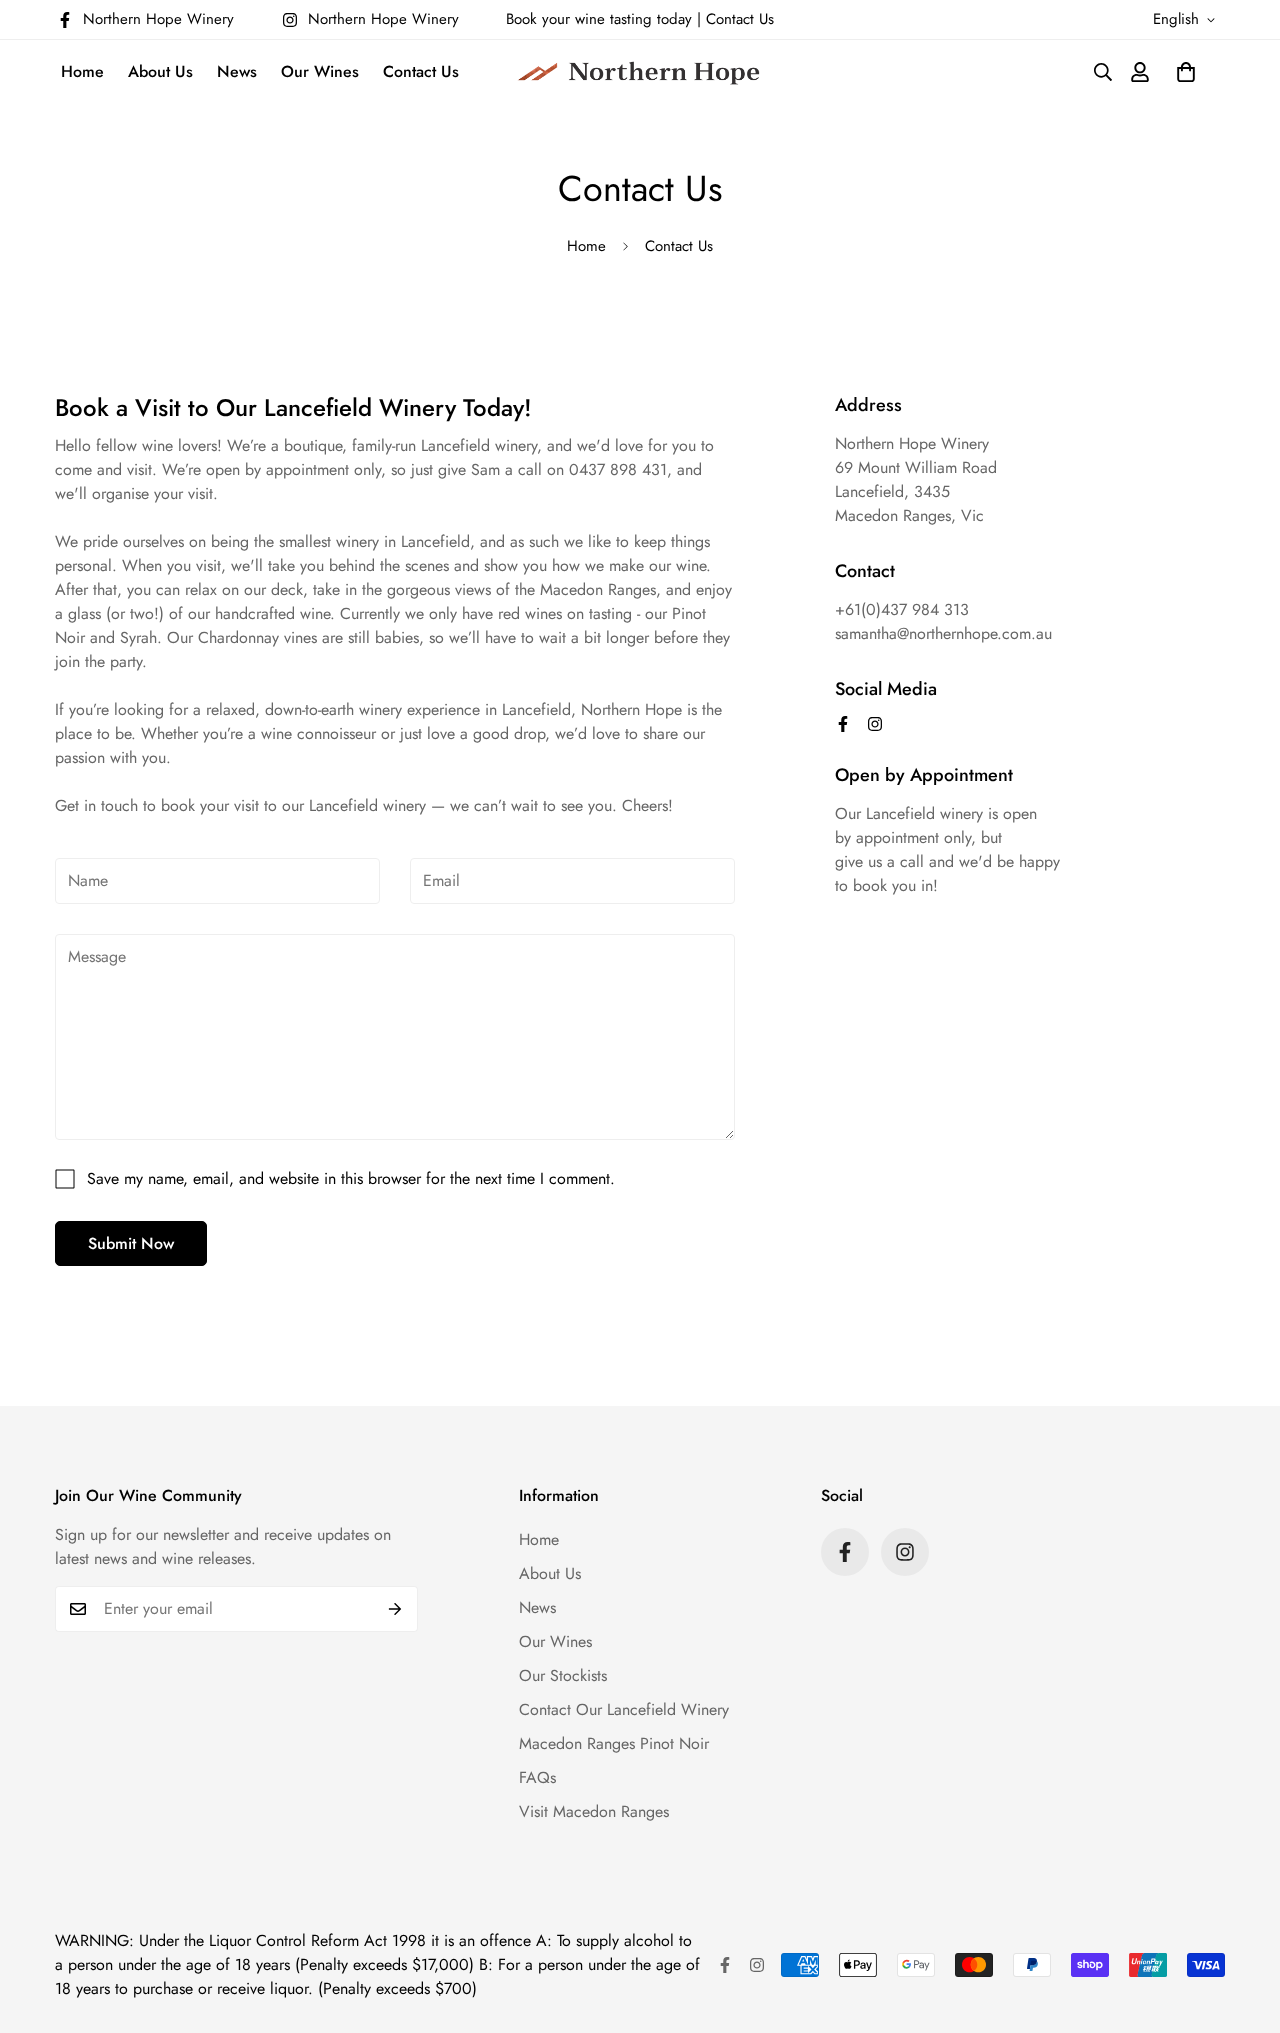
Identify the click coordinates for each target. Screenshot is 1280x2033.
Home (82, 71)
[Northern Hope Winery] (640, 72)
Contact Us (740, 19)
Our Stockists (563, 1675)
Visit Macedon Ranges (594, 1811)
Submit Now (131, 1243)
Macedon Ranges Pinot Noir (614, 1743)
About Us (160, 71)
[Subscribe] (395, 1609)
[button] (1186, 72)
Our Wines (320, 71)
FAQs (537, 1777)
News (237, 71)
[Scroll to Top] (1241, 1924)
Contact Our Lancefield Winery (624, 1709)
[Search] (1077, 72)
